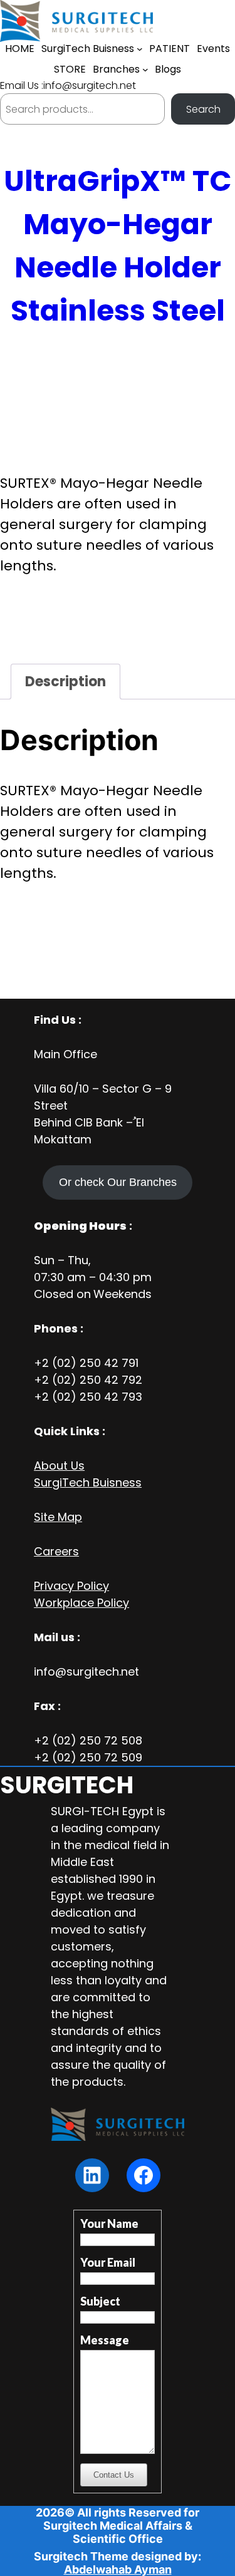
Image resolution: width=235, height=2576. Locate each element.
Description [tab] (65, 682)
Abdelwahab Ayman (118, 2569)
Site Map (58, 1517)
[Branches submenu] (145, 70)
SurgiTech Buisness (88, 1482)
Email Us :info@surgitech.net (68, 85)
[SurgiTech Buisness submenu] (140, 49)
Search (203, 109)
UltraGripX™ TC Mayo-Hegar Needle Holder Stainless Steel (118, 246)
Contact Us (114, 2475)
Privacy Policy (71, 1586)
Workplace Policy (81, 1603)
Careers (56, 1551)
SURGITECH (67, 1785)
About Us (59, 1466)
